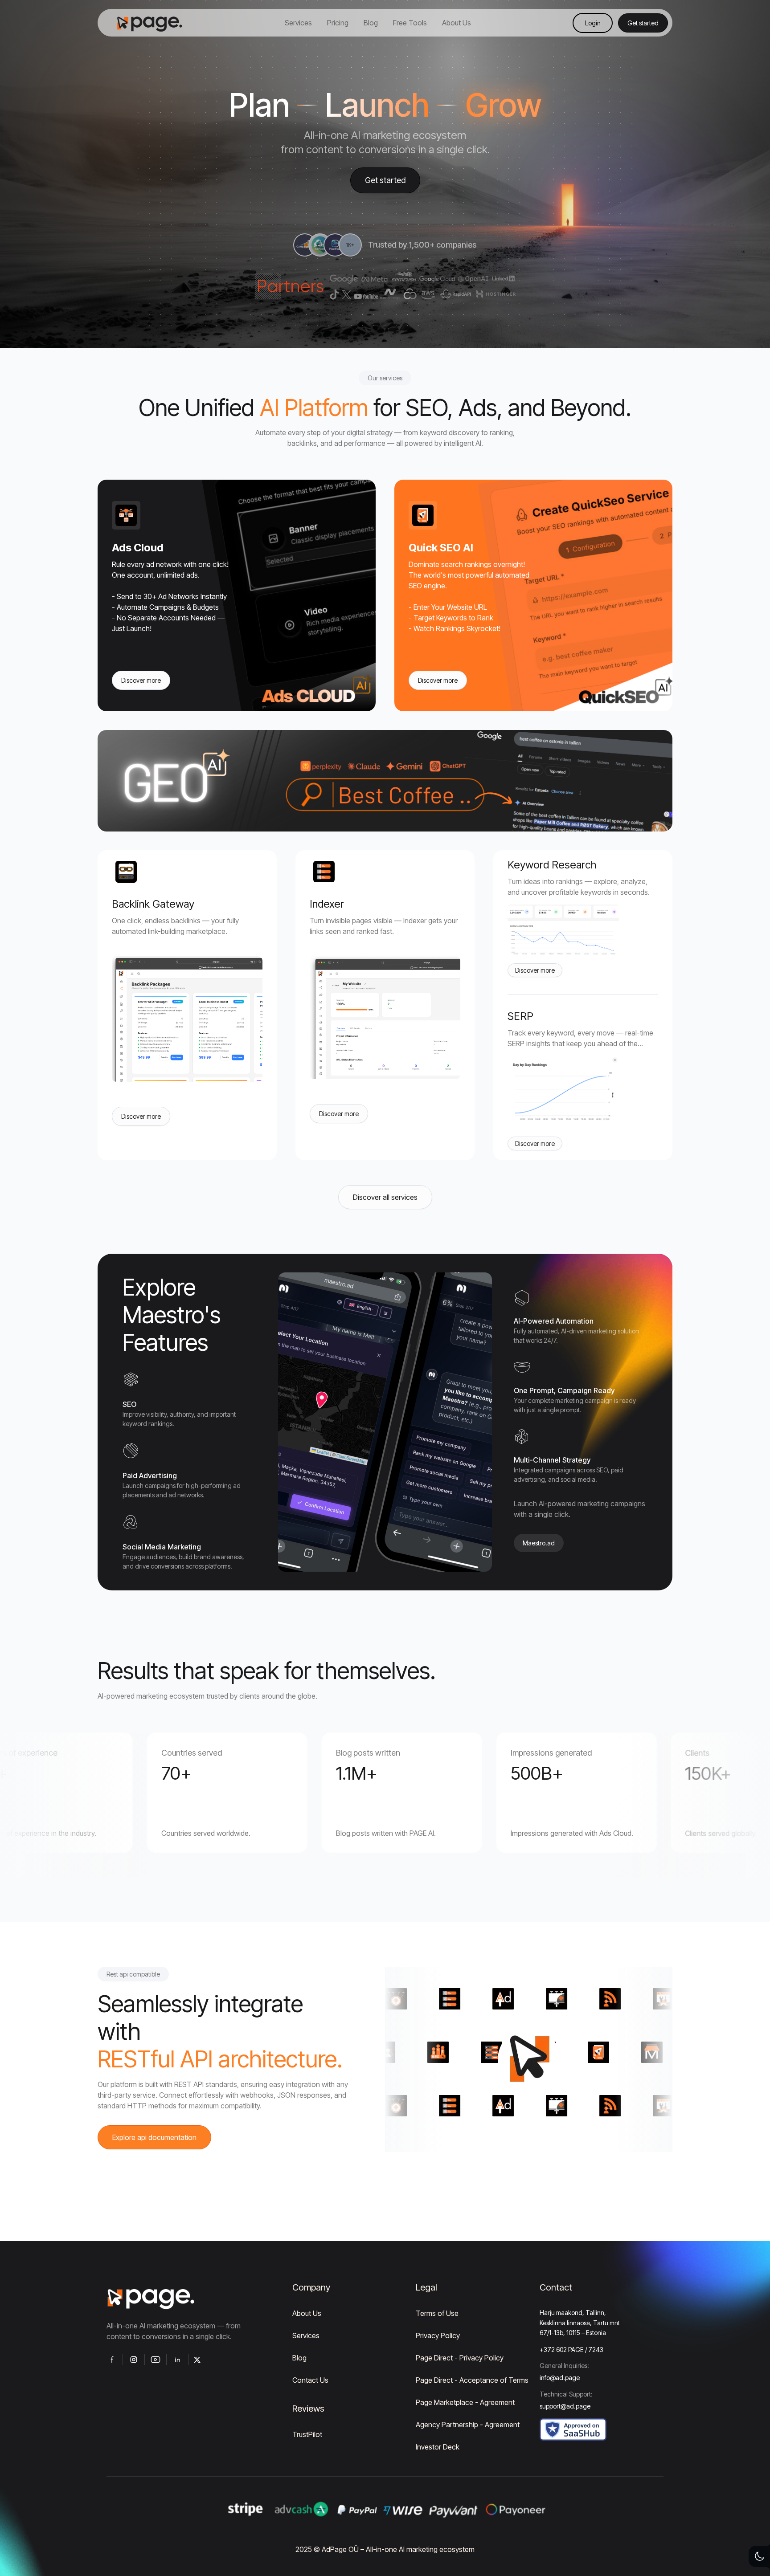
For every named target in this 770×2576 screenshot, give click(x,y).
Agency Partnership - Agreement (468, 2425)
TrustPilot (307, 2434)
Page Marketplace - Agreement (465, 2402)
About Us (307, 2313)
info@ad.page (560, 2378)
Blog (299, 2358)
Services (306, 2336)
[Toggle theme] (759, 2556)
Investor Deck (438, 2447)
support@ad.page (565, 2406)
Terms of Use (437, 2313)
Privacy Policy (438, 2336)
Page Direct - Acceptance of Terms (472, 2380)
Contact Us (310, 2380)
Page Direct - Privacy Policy (460, 2358)
